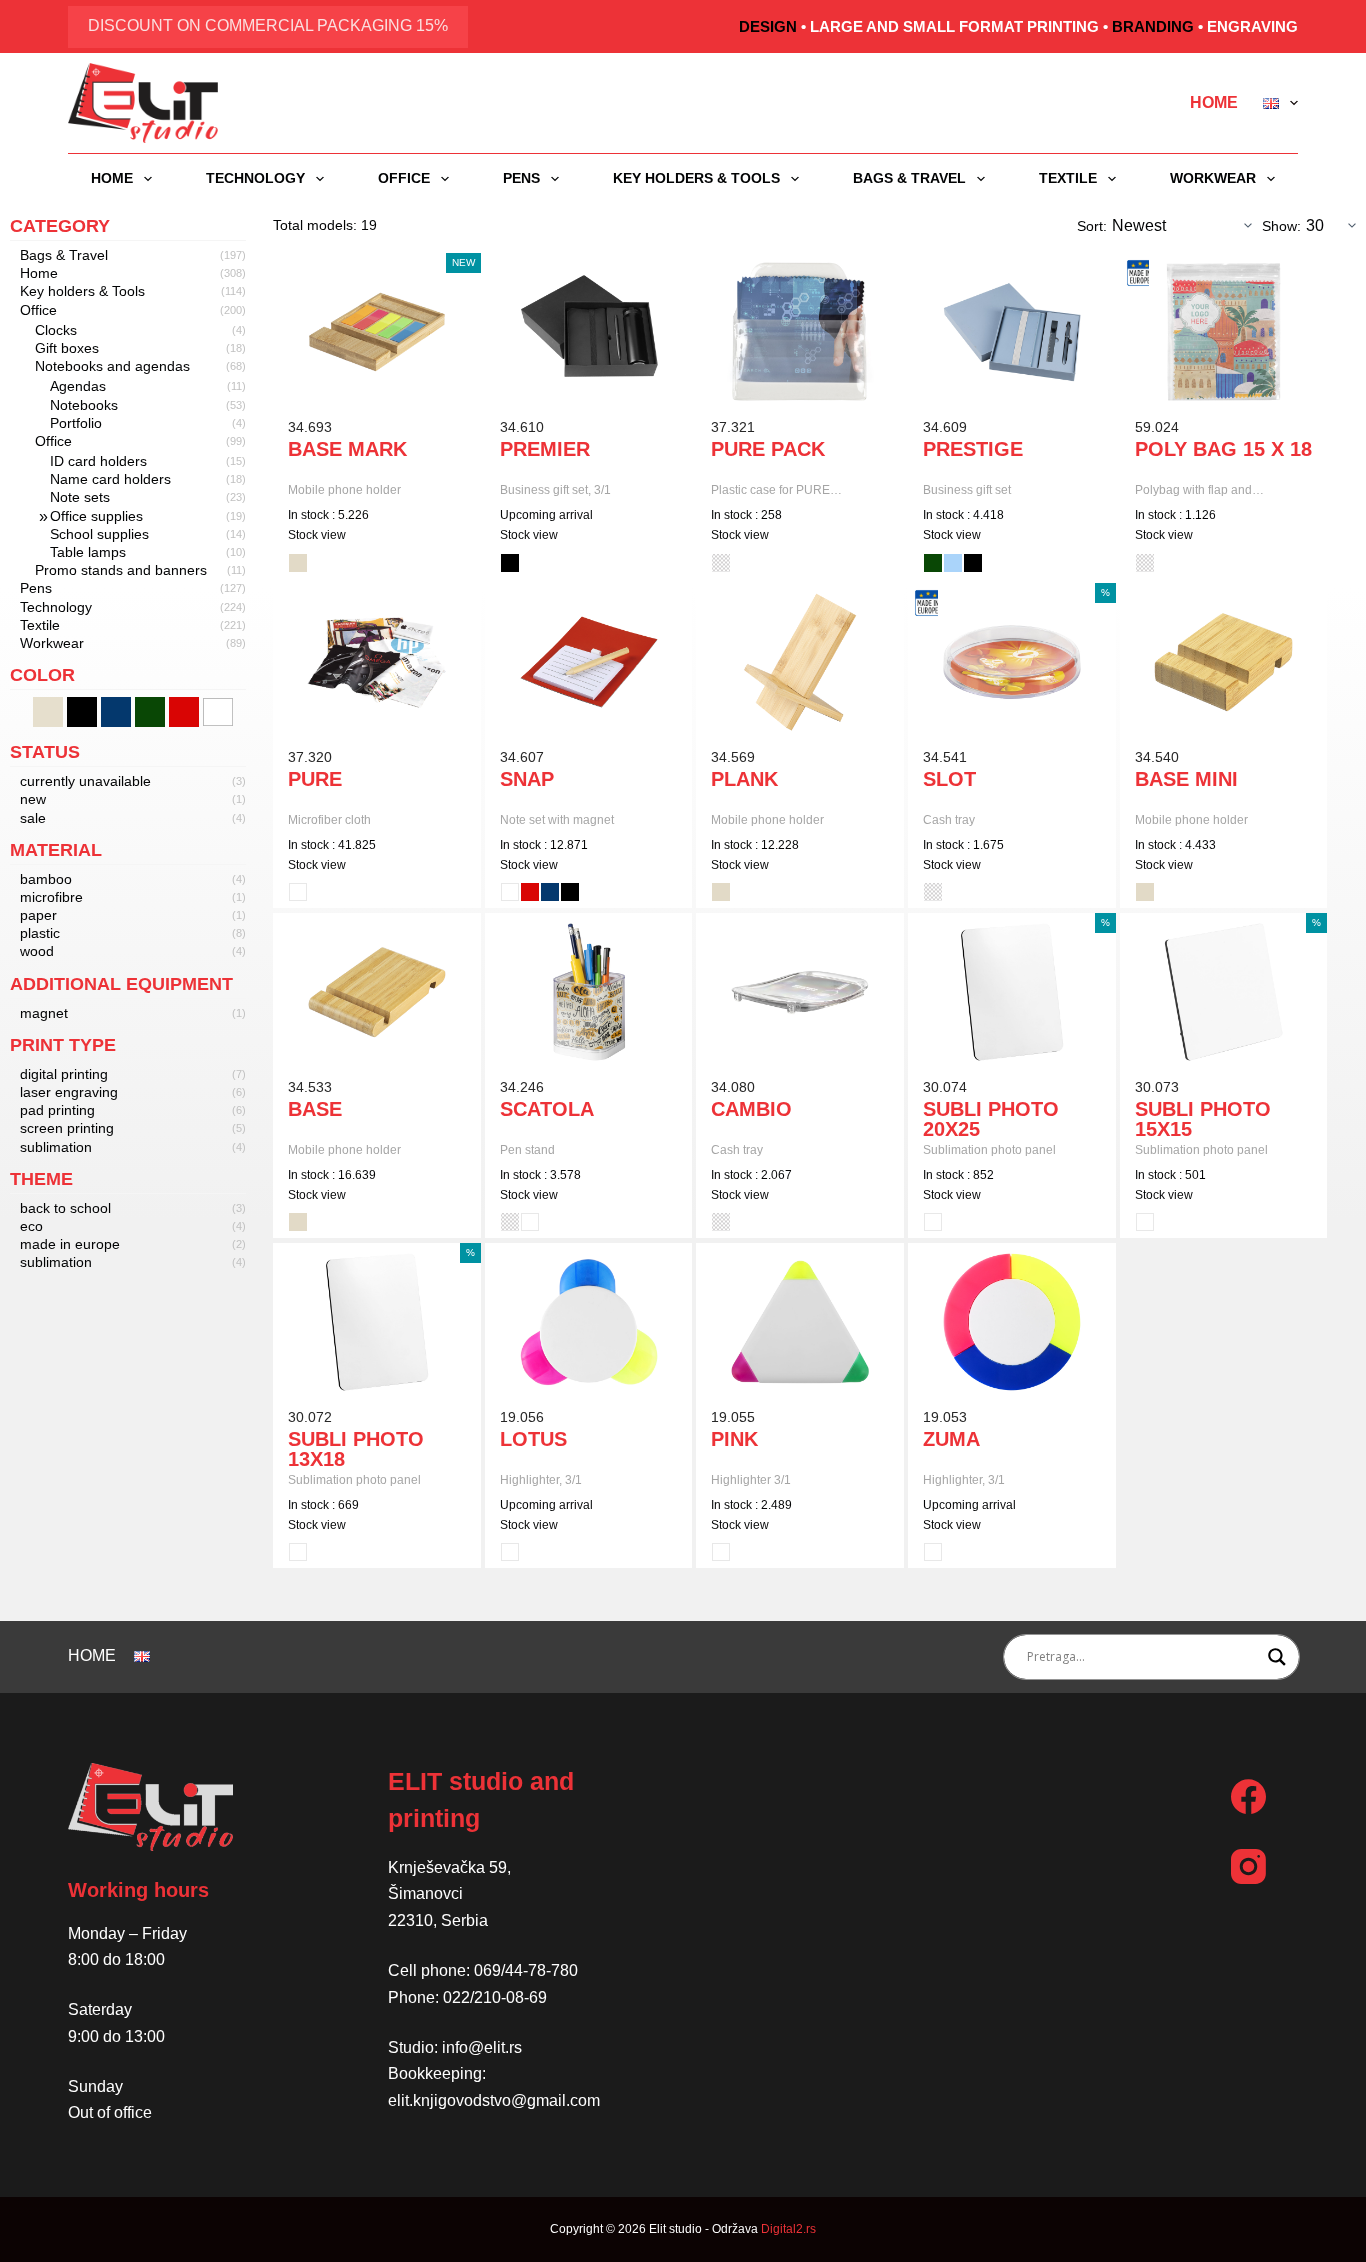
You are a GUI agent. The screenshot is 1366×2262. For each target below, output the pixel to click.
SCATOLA (547, 1109)
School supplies (99, 534)
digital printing (64, 1074)
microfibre (51, 897)
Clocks (56, 330)
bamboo (46, 879)
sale (33, 818)
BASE (315, 1109)
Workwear (1213, 178)
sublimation (56, 1147)
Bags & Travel (909, 178)
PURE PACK (768, 449)
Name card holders (110, 479)
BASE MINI (1186, 779)
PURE (315, 779)
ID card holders (98, 461)
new (33, 799)
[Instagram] (1248, 1866)
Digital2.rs (788, 2229)
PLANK (744, 779)
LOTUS (533, 1439)
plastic (40, 933)
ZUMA (951, 1439)
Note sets (80, 497)
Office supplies (96, 516)
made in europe (70, 1244)
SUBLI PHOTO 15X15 (1203, 1119)
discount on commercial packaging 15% (268, 25)
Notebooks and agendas (112, 366)
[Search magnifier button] (1277, 1657)
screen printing (67, 1128)
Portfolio (76, 423)
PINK (734, 1439)
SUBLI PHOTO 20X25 (991, 1119)
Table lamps (88, 552)
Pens (521, 178)
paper (38, 915)
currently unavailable (85, 781)
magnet (44, 1013)
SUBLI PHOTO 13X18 (356, 1449)
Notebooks (84, 405)
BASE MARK (347, 449)
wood (37, 951)
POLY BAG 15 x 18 (1223, 449)
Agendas (78, 386)
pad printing (57, 1110)
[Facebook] (1248, 1796)
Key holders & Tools (696, 178)
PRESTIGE (973, 449)
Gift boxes (67, 348)
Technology (255, 178)
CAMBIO (751, 1109)
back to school (65, 1208)
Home (1214, 102)
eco (31, 1226)
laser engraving (69, 1092)
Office (404, 178)
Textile (1068, 178)
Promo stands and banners (121, 570)
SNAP (527, 779)
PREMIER (545, 449)
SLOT (949, 779)
